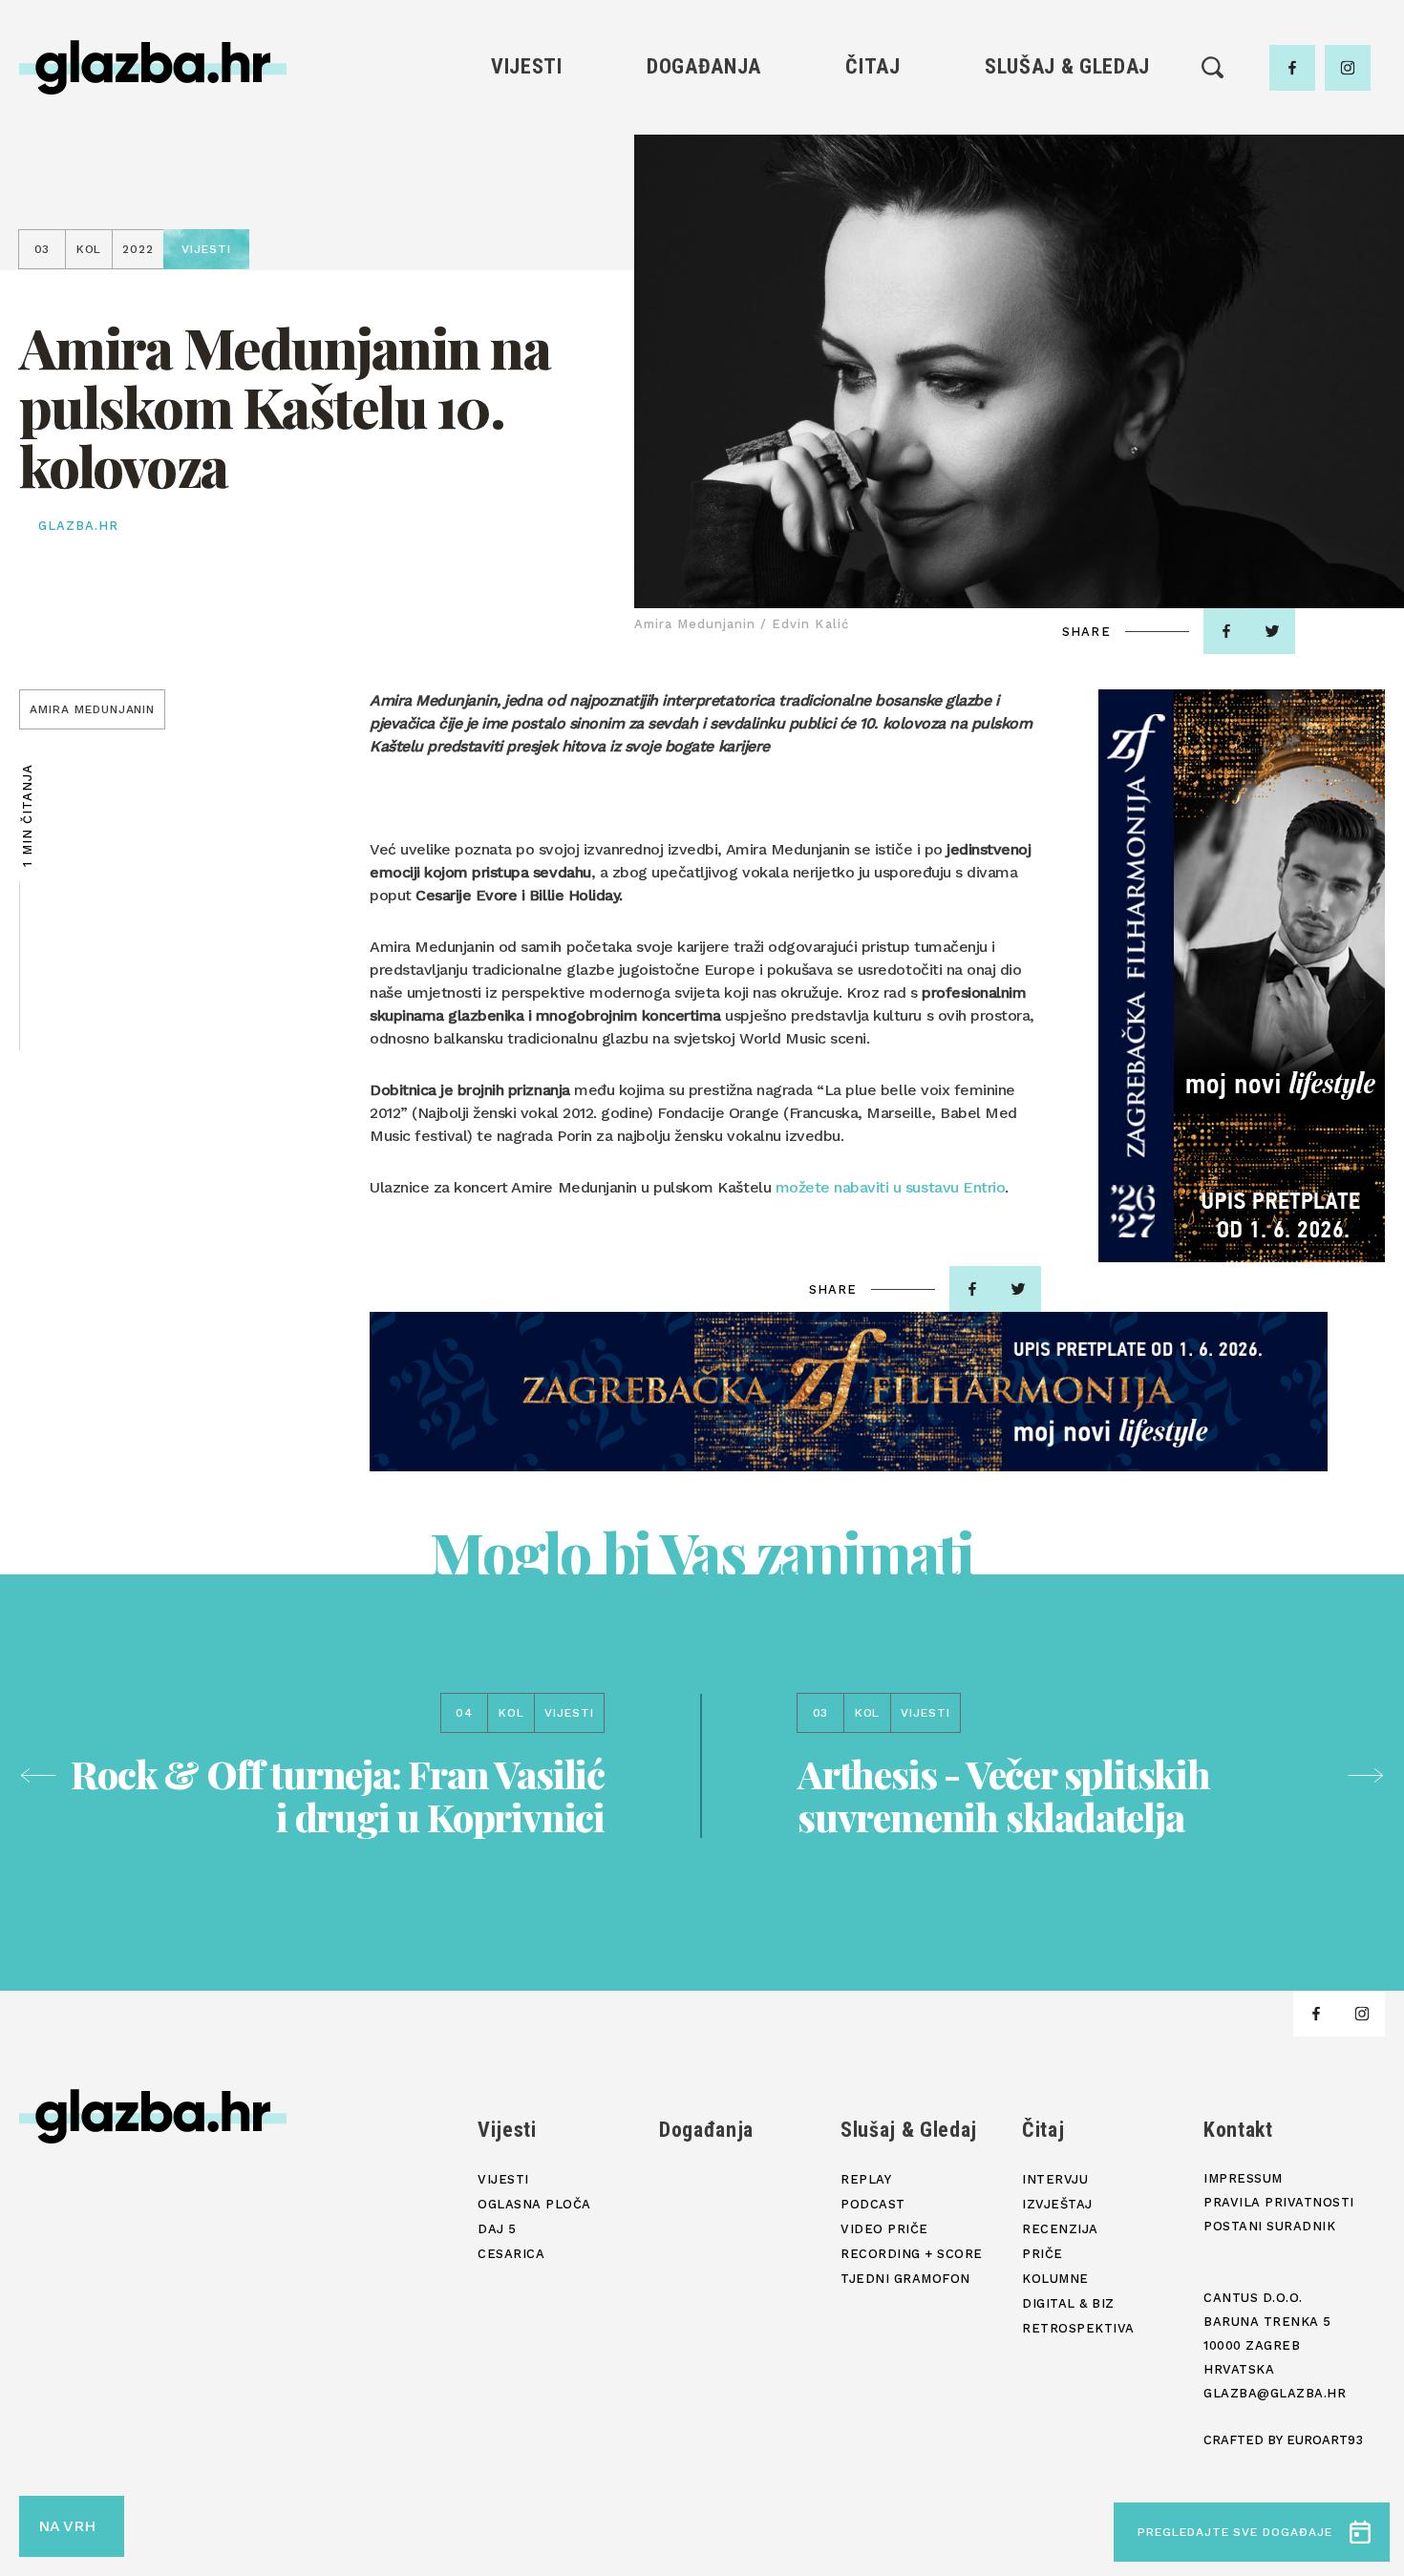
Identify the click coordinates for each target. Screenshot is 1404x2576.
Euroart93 (1325, 2440)
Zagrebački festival (527, 190)
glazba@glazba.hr (1275, 2393)
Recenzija (873, 190)
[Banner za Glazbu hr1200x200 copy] (849, 1392)
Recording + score (1067, 254)
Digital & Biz (873, 287)
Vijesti (527, 66)
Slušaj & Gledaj (1067, 66)
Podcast (1067, 190)
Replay (1068, 125)
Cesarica (526, 222)
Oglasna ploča (527, 157)
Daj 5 (527, 254)
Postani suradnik (1269, 2226)
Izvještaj (873, 157)
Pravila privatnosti (1279, 2202)
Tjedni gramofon (1067, 157)
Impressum (1243, 2178)
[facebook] (1292, 68)
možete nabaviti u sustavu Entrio (891, 1187)
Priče (872, 222)
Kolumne (872, 254)
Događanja (704, 66)
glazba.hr (78, 526)
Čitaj (872, 66)
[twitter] (1272, 631)
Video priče (1067, 222)
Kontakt (1238, 2130)
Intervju (873, 125)
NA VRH (67, 2526)
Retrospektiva (872, 319)
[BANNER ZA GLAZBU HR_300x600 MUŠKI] (1242, 976)
